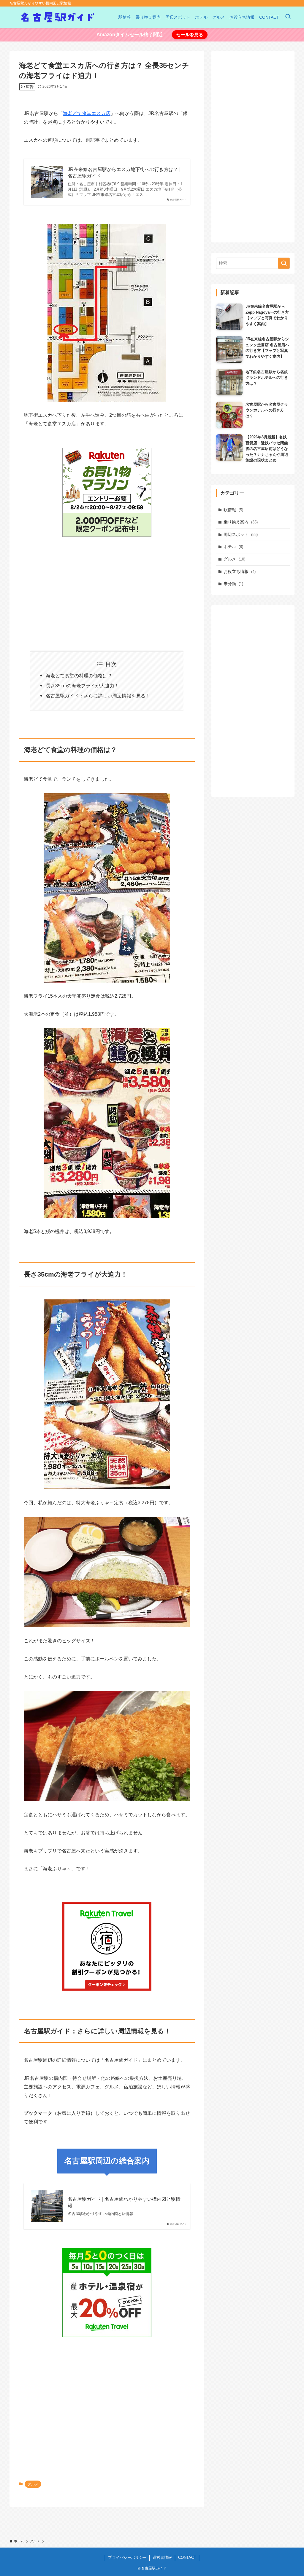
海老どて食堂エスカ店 (87, 113)
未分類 (233, 584)
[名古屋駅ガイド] (57, 17)
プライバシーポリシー (127, 2557)
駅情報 (233, 510)
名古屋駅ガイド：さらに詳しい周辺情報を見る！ (98, 696)
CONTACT (187, 2557)
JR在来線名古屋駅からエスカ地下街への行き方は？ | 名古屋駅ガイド (124, 173)
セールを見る (190, 35)
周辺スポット (241, 534)
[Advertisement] (107, 590)
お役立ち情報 (240, 571)
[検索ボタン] (288, 17)
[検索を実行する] (284, 263)
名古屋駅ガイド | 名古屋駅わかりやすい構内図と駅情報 (124, 2202)
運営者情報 (162, 2557)
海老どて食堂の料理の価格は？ (79, 676)
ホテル (233, 547)
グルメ (33, 2484)
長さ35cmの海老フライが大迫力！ (82, 686)
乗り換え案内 (241, 522)
